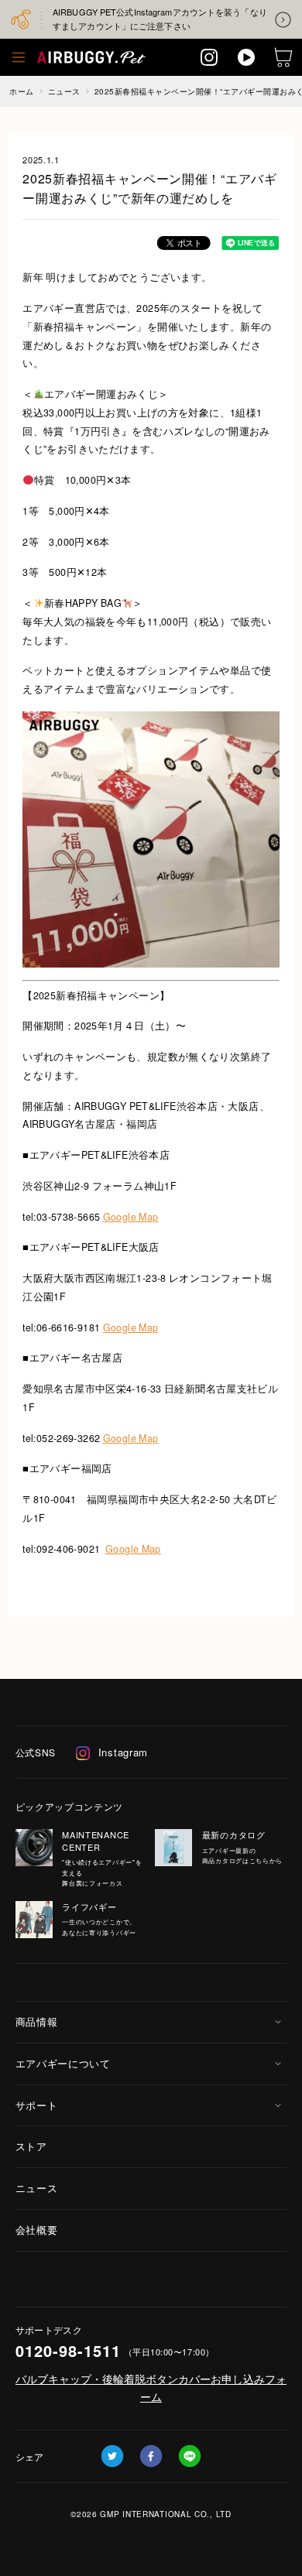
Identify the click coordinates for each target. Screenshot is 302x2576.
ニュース (64, 91)
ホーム (22, 91)
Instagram (123, 1752)
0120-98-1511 (68, 2350)
